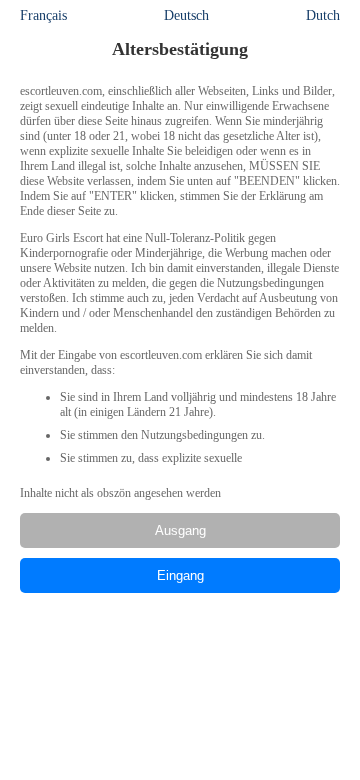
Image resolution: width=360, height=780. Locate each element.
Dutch (323, 15)
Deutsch (186, 15)
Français (43, 15)
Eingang (180, 575)
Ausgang (180, 530)
